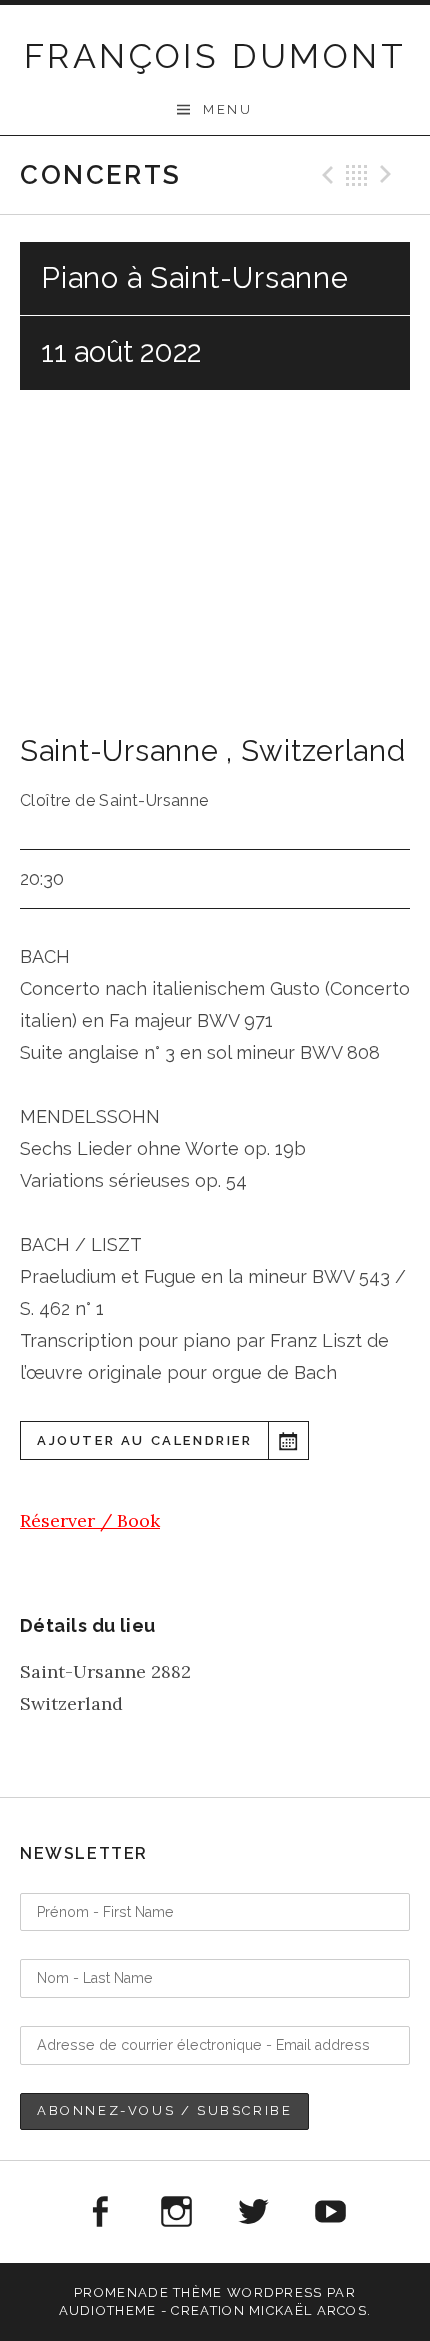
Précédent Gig (325, 175)
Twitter (254, 2212)
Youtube (331, 2212)
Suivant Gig (389, 175)
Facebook (99, 2212)
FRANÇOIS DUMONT (215, 56)
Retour (357, 175)
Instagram (176, 2212)
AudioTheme (108, 2310)
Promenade (121, 2292)
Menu (227, 109)
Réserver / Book (90, 1520)
